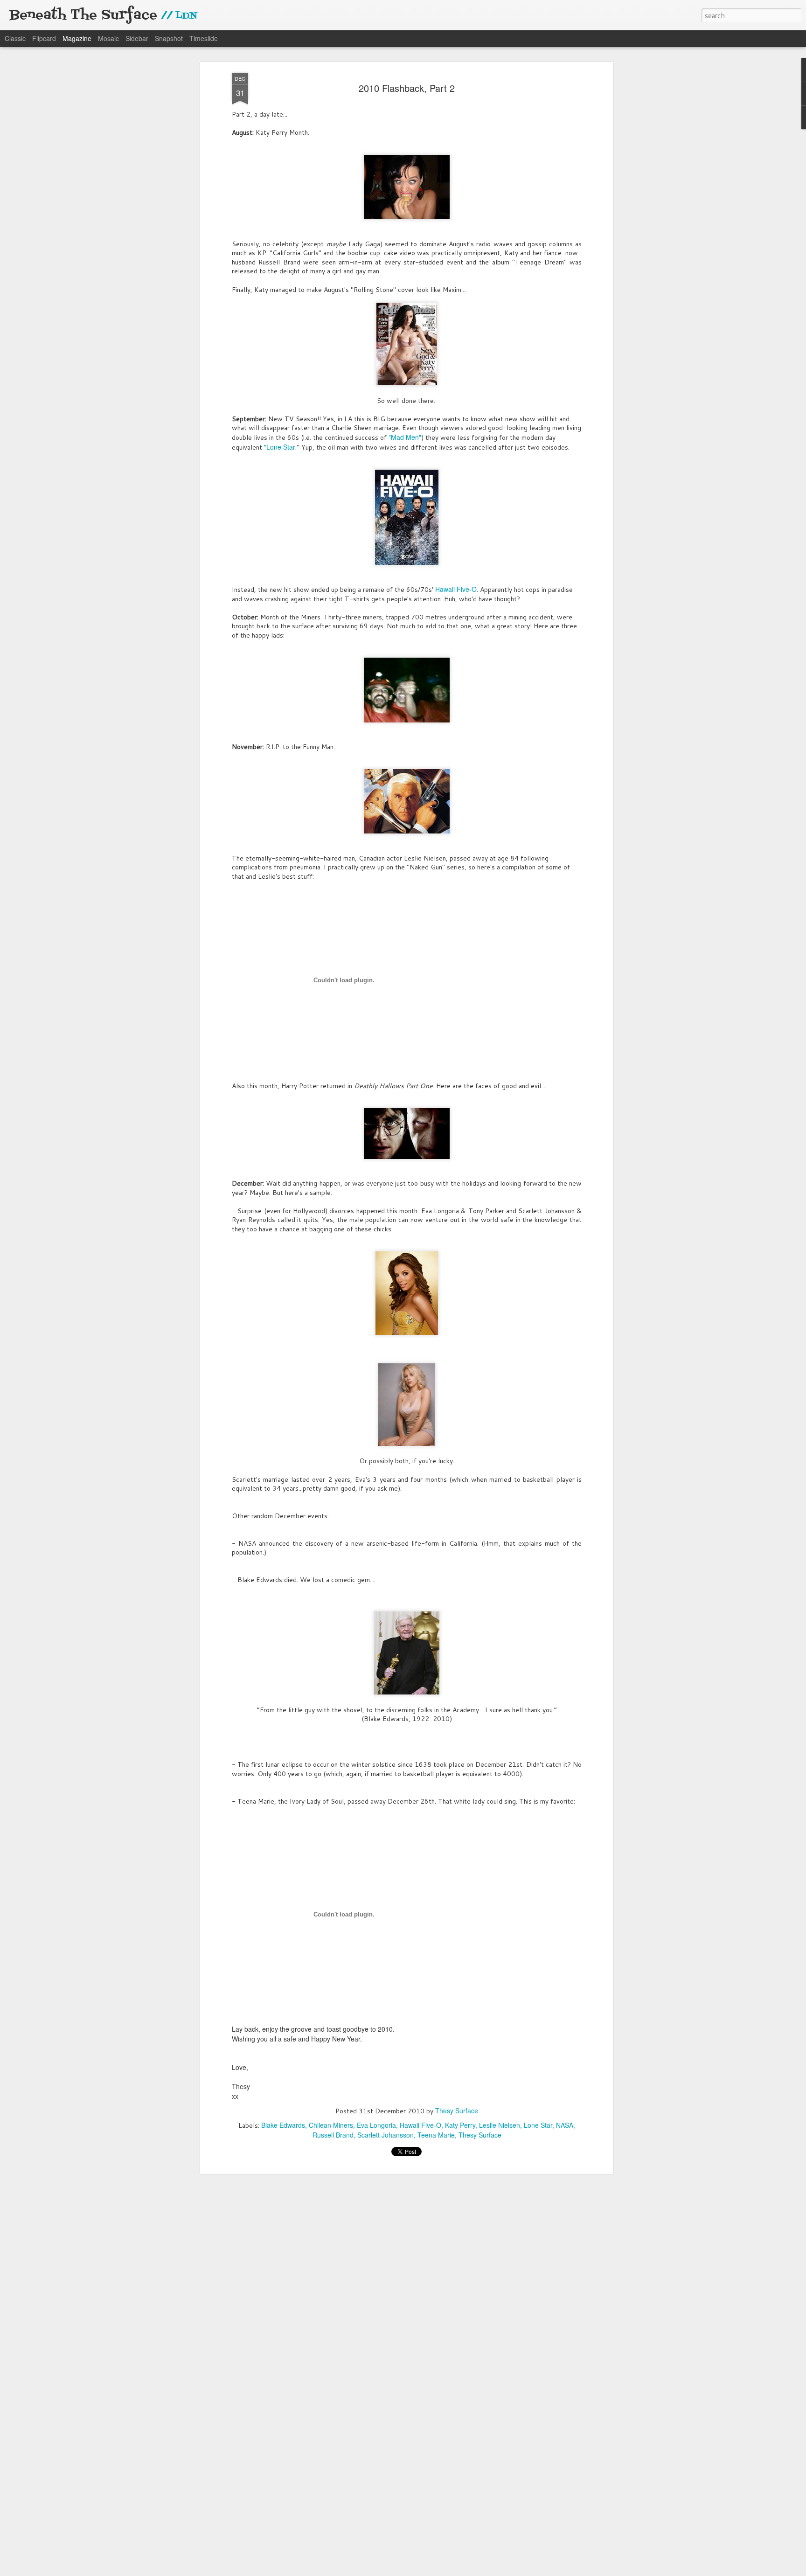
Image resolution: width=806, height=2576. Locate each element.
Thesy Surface (457, 2111)
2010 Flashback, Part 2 (407, 88)
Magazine (77, 38)
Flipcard (44, 38)
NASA (565, 2125)
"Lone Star (280, 447)
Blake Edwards (283, 2125)
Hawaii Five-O (456, 589)
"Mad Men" (405, 437)
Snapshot (169, 38)
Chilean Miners (331, 2125)
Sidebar (137, 38)
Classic (15, 38)
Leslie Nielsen (500, 2125)
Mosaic (108, 38)
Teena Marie (436, 2135)
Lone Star (538, 2125)
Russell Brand (333, 2135)
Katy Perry (460, 2125)
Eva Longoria (376, 2125)
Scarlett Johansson (386, 2135)
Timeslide (204, 38)
